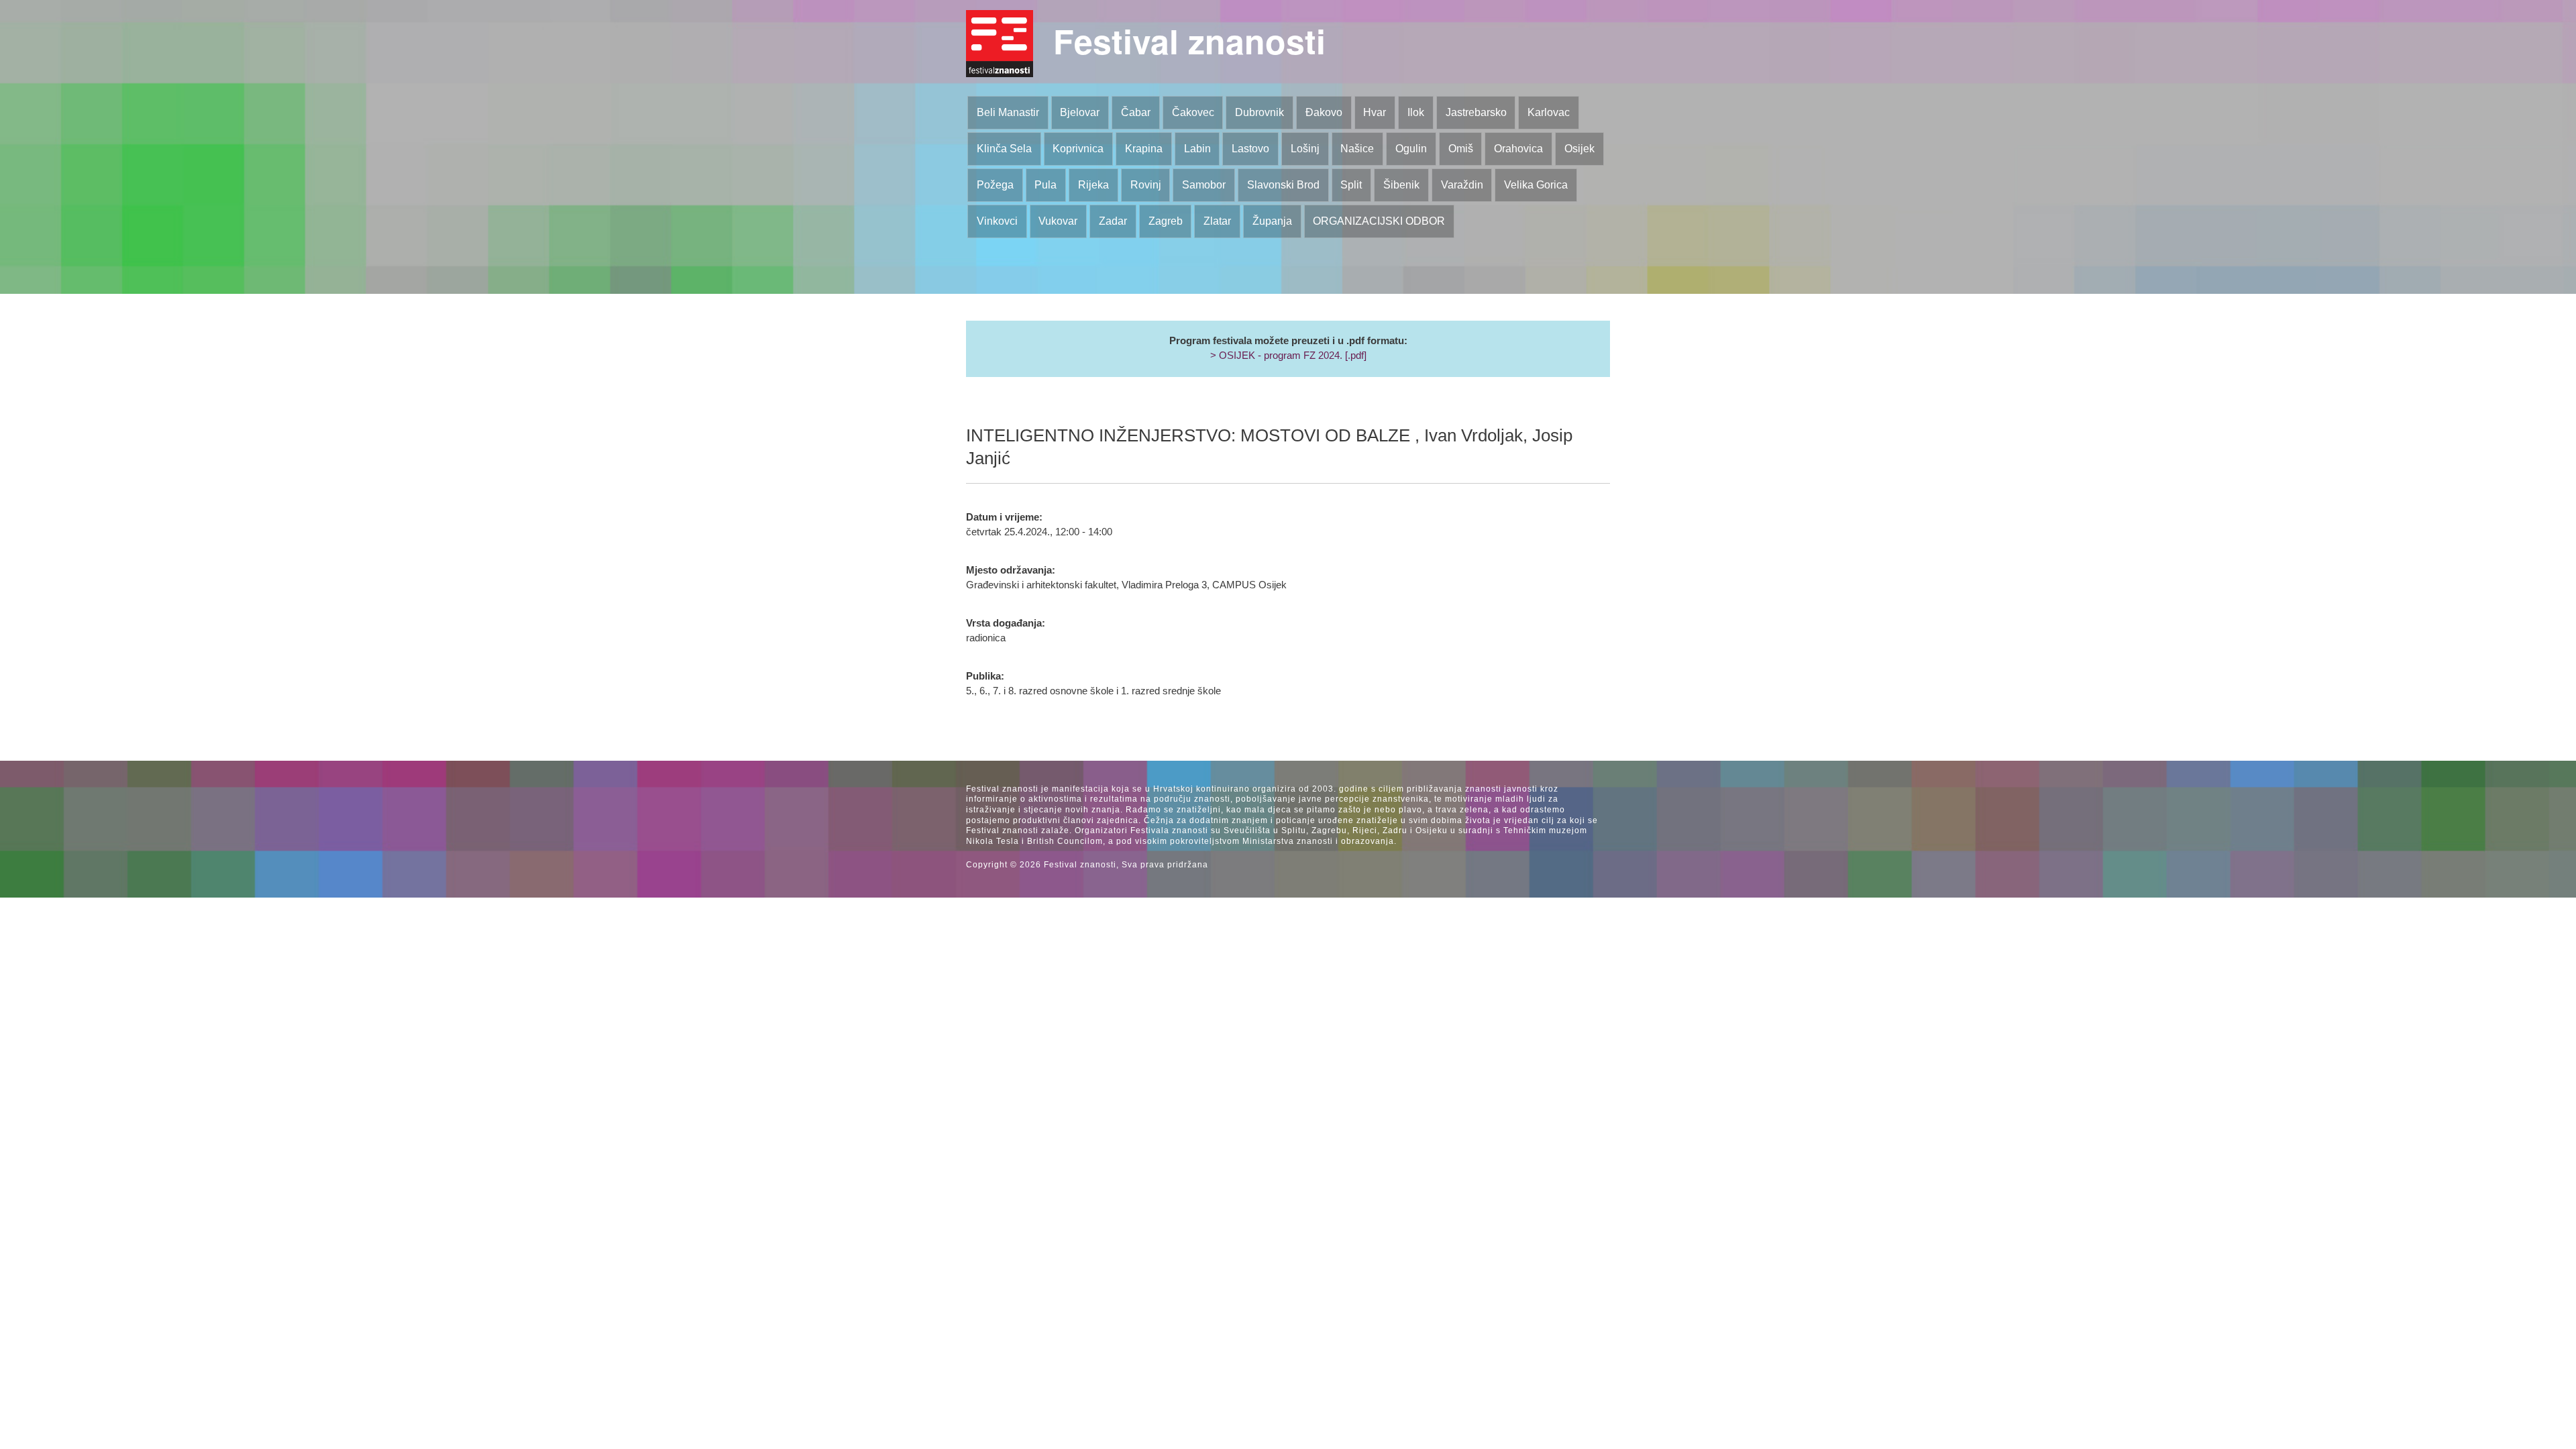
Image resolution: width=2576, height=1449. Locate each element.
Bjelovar (1080, 112)
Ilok (1416, 112)
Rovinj (1146, 185)
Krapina (1144, 149)
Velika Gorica (1536, 185)
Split (1351, 185)
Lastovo (1250, 149)
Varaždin (1462, 185)
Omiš (1461, 149)
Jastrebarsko (1476, 112)
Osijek (1579, 149)
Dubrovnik (1259, 112)
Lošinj (1305, 149)
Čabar (1136, 112)
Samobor (1204, 185)
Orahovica (1518, 149)
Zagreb (1166, 221)
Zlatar (1217, 221)
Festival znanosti (1189, 41)
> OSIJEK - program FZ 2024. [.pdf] (1288, 356)
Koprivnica (1078, 149)
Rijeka (1093, 185)
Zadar (1113, 221)
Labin (1197, 149)
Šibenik (1401, 185)
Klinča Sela (1004, 149)
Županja (1272, 221)
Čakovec (1193, 112)
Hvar (1375, 112)
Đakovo (1324, 112)
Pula (1045, 185)
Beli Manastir (1008, 112)
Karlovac (1549, 112)
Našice (1357, 149)
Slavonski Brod (1283, 185)
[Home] (1000, 44)
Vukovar (1058, 221)
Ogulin (1411, 149)
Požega (995, 185)
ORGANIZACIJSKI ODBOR (1379, 221)
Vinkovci (997, 221)
